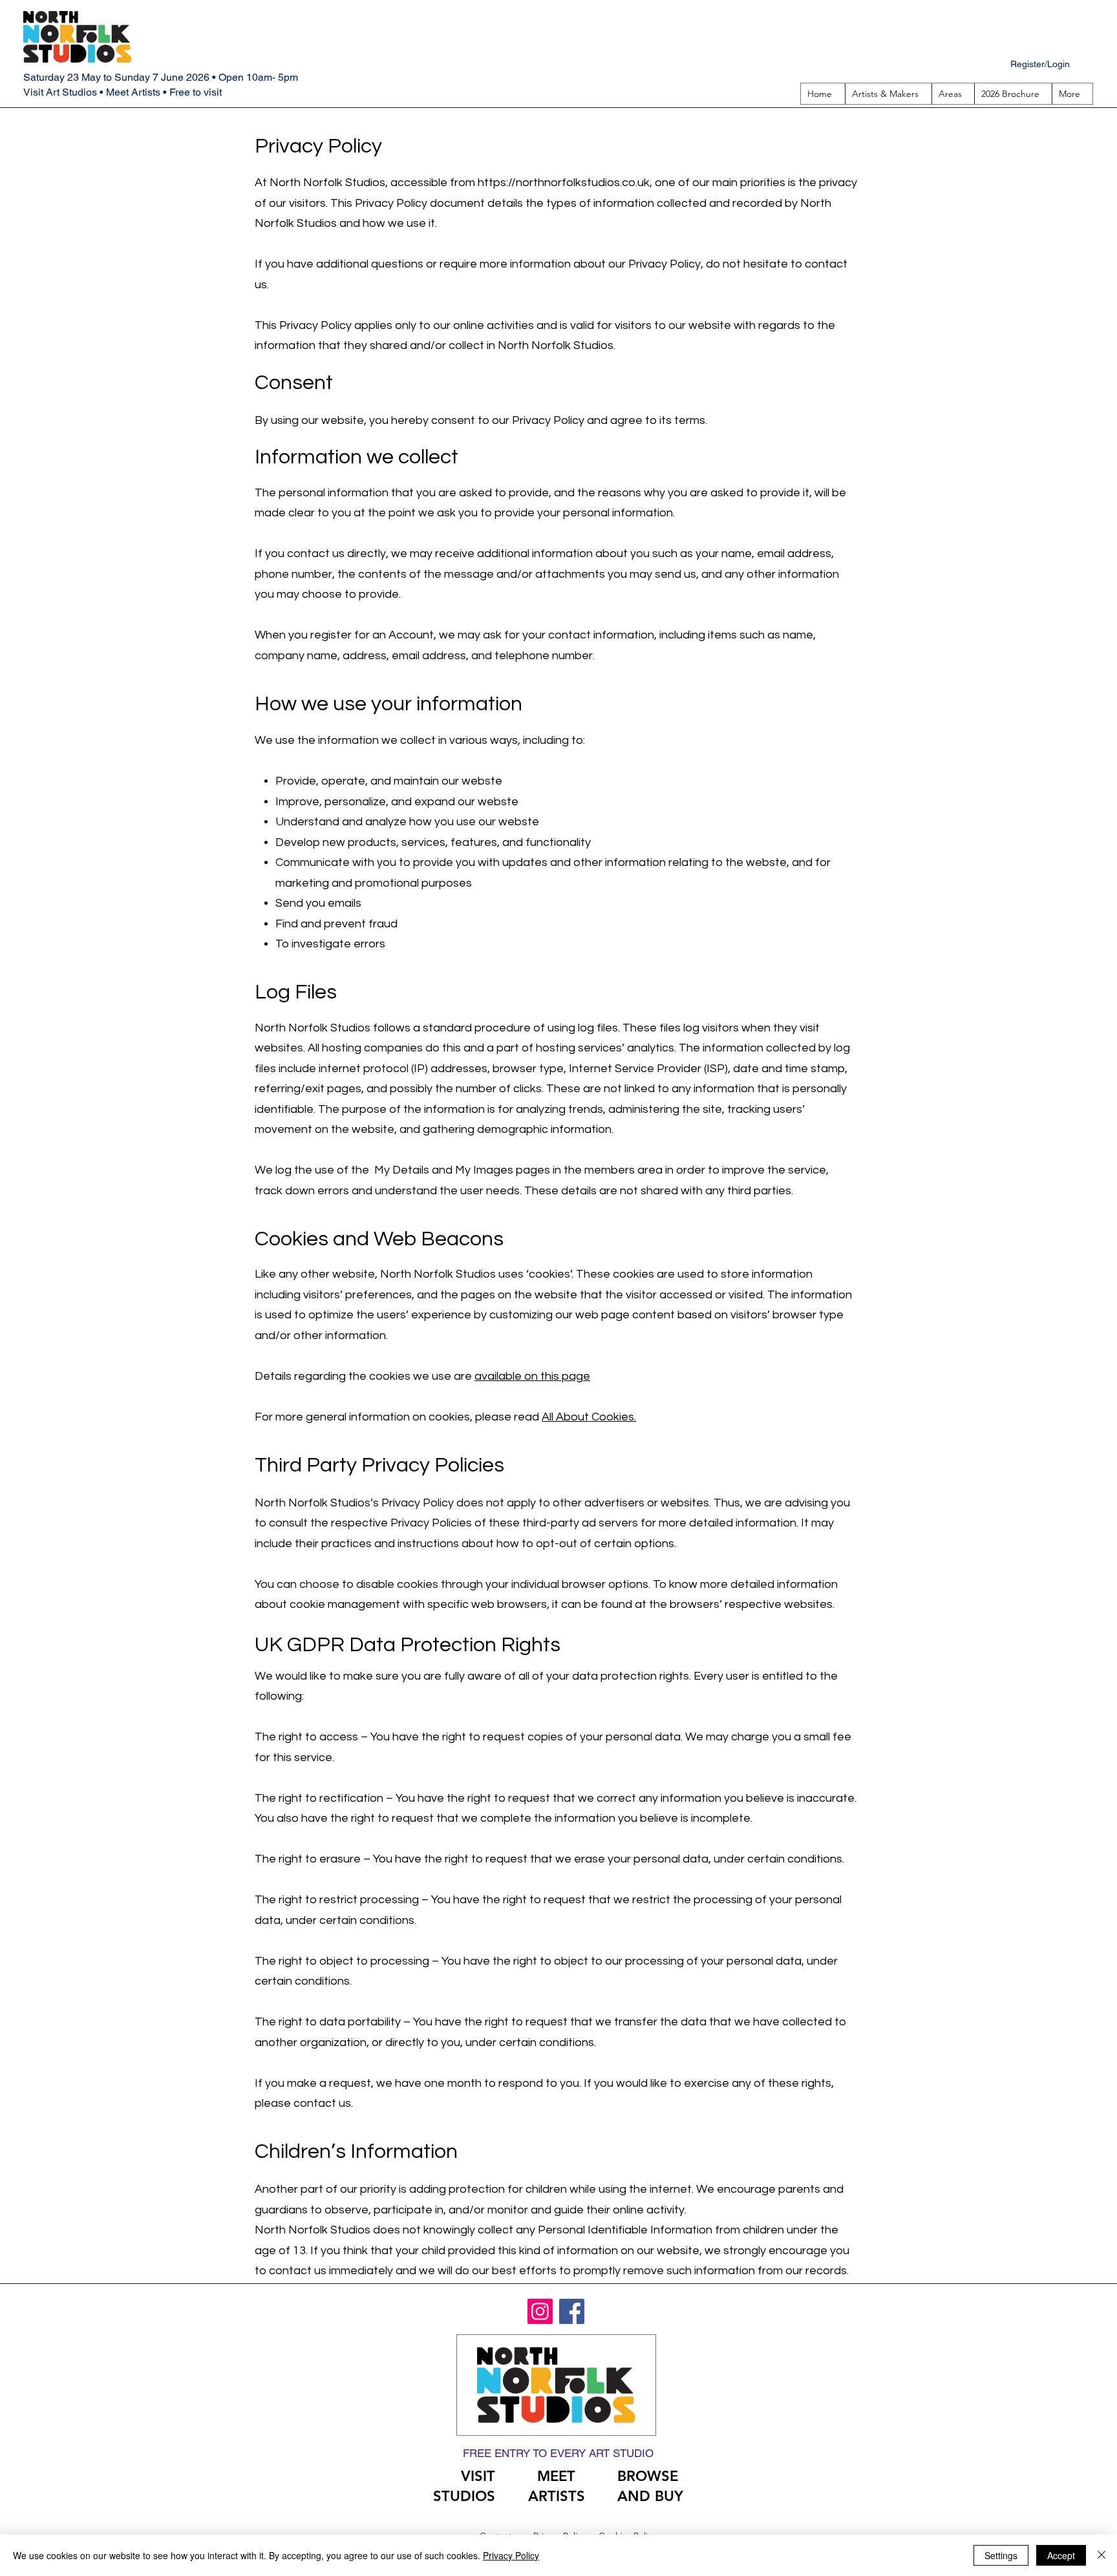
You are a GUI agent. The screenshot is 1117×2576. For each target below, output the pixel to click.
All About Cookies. (589, 1417)
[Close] (1101, 2555)
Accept (1061, 2555)
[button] (953, 94)
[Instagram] (540, 2311)
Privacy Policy (511, 2555)
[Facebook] (572, 2311)
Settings (1001, 2555)
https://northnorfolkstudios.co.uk (564, 183)
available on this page (532, 1376)
